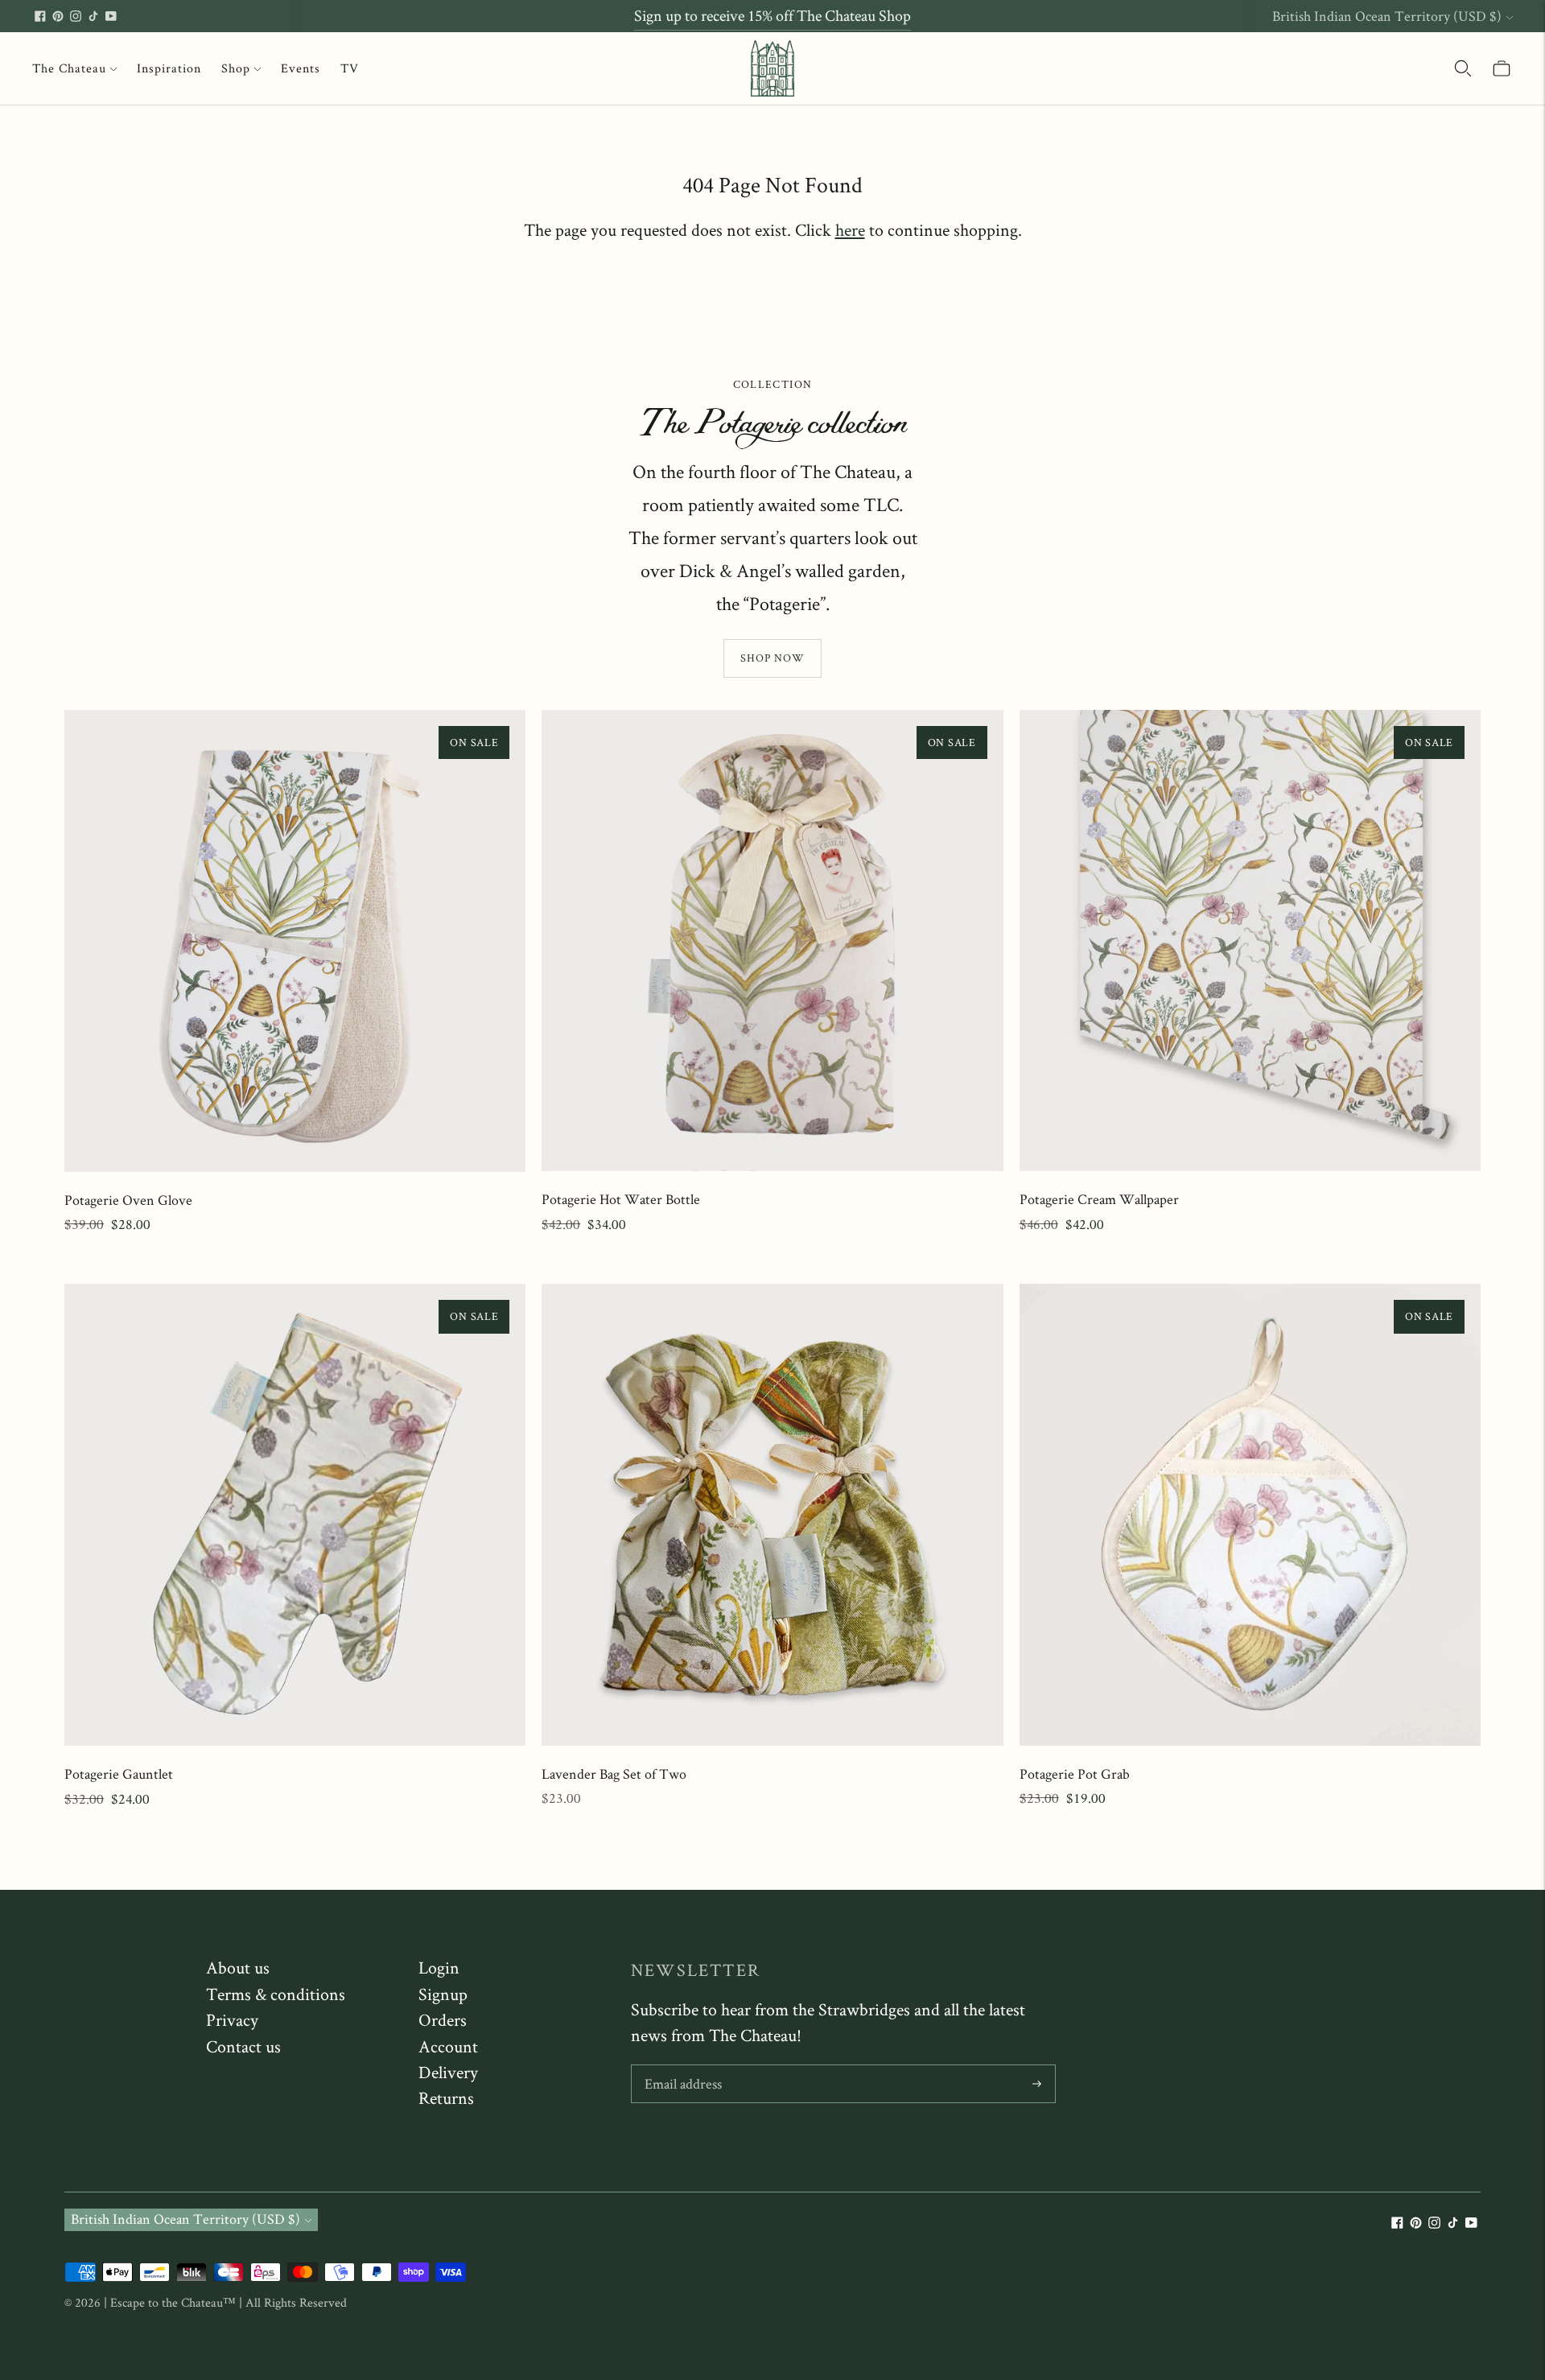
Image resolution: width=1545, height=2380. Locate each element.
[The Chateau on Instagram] (76, 16)
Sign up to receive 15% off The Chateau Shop (772, 15)
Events (301, 68)
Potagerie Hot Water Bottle (621, 1199)
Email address (683, 2067)
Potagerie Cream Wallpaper (1099, 1199)
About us (238, 1967)
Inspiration (169, 68)
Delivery (448, 2072)
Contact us (243, 2046)
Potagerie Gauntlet (119, 1774)
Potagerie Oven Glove (128, 1200)
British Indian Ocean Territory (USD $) (1387, 16)
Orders (443, 2019)
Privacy (232, 2019)
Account (448, 2046)
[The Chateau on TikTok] (93, 16)
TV (350, 68)
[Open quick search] (1463, 68)
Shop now (772, 658)
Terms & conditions (276, 1994)
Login (439, 1967)
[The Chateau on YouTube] (111, 16)
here (850, 229)
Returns (446, 2097)
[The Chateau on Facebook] (40, 16)
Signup (443, 1994)
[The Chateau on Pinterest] (58, 16)
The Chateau (69, 68)
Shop (236, 68)
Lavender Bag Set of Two (614, 1774)
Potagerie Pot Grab (1075, 1774)
